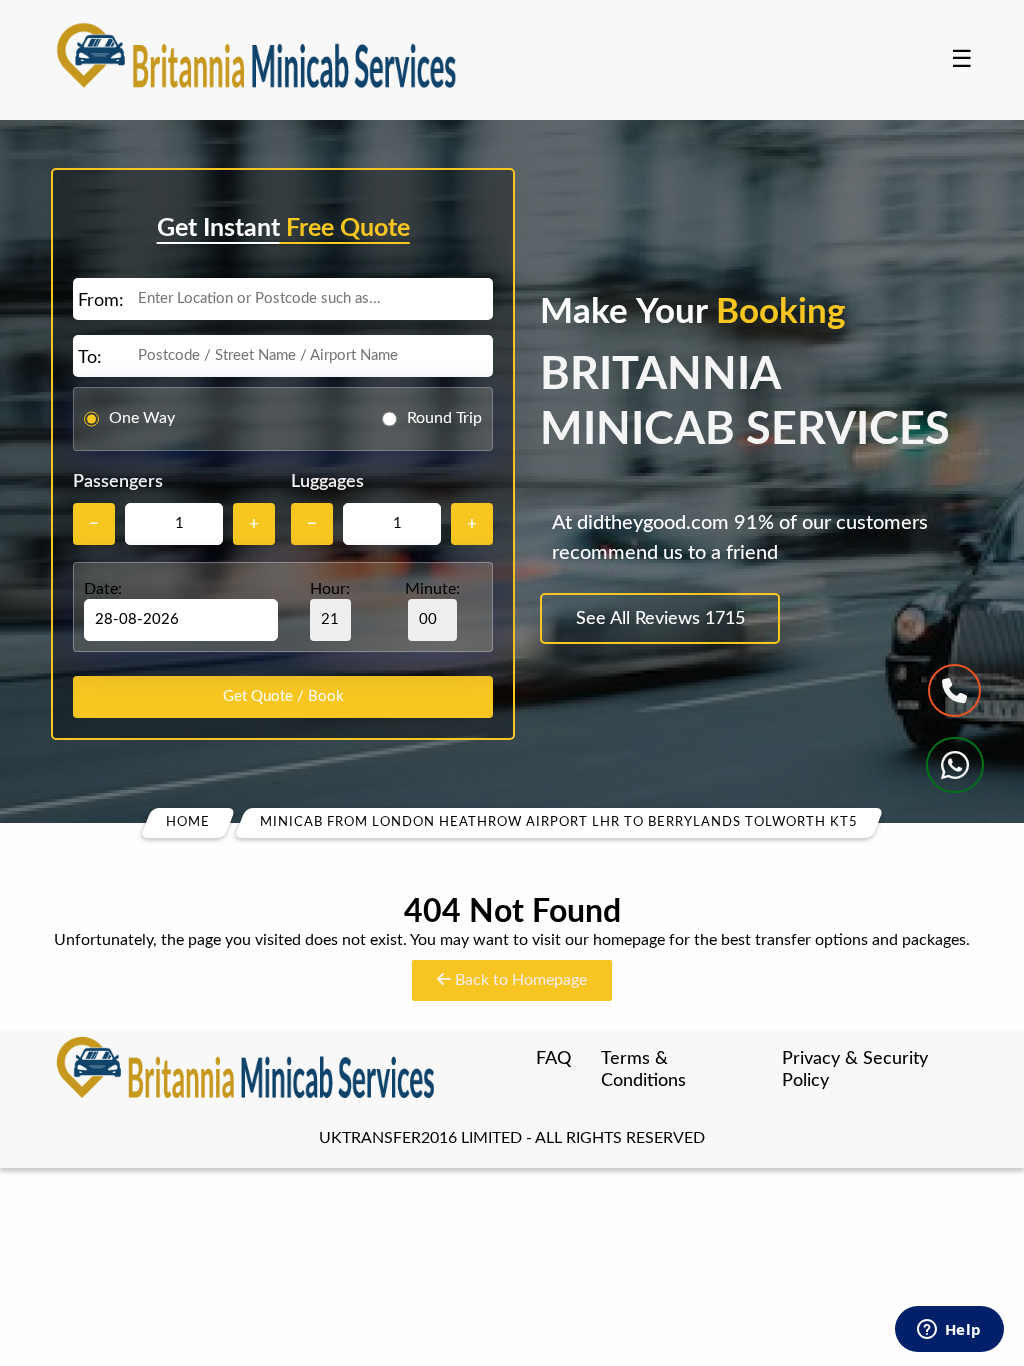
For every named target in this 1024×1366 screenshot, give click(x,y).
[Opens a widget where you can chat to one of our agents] (949, 1331)
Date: (103, 589)
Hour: (330, 589)
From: (101, 301)
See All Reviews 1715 (660, 619)
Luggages (327, 482)
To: (90, 358)
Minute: (432, 589)
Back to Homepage (519, 980)
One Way (142, 418)
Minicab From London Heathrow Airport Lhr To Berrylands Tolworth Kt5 (559, 822)
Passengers (118, 482)
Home (188, 822)
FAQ (553, 1059)
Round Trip (444, 418)
